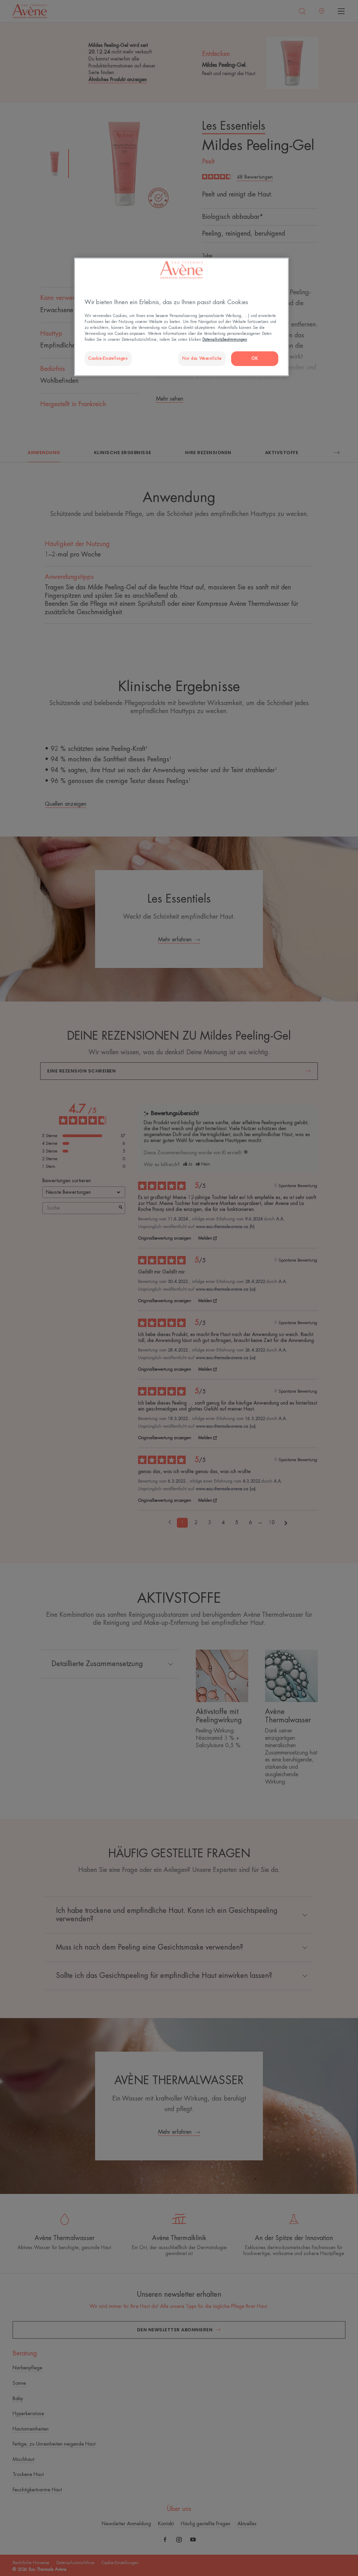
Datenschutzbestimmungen (225, 340)
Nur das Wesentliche (202, 358)
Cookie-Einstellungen (108, 358)
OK (255, 358)
